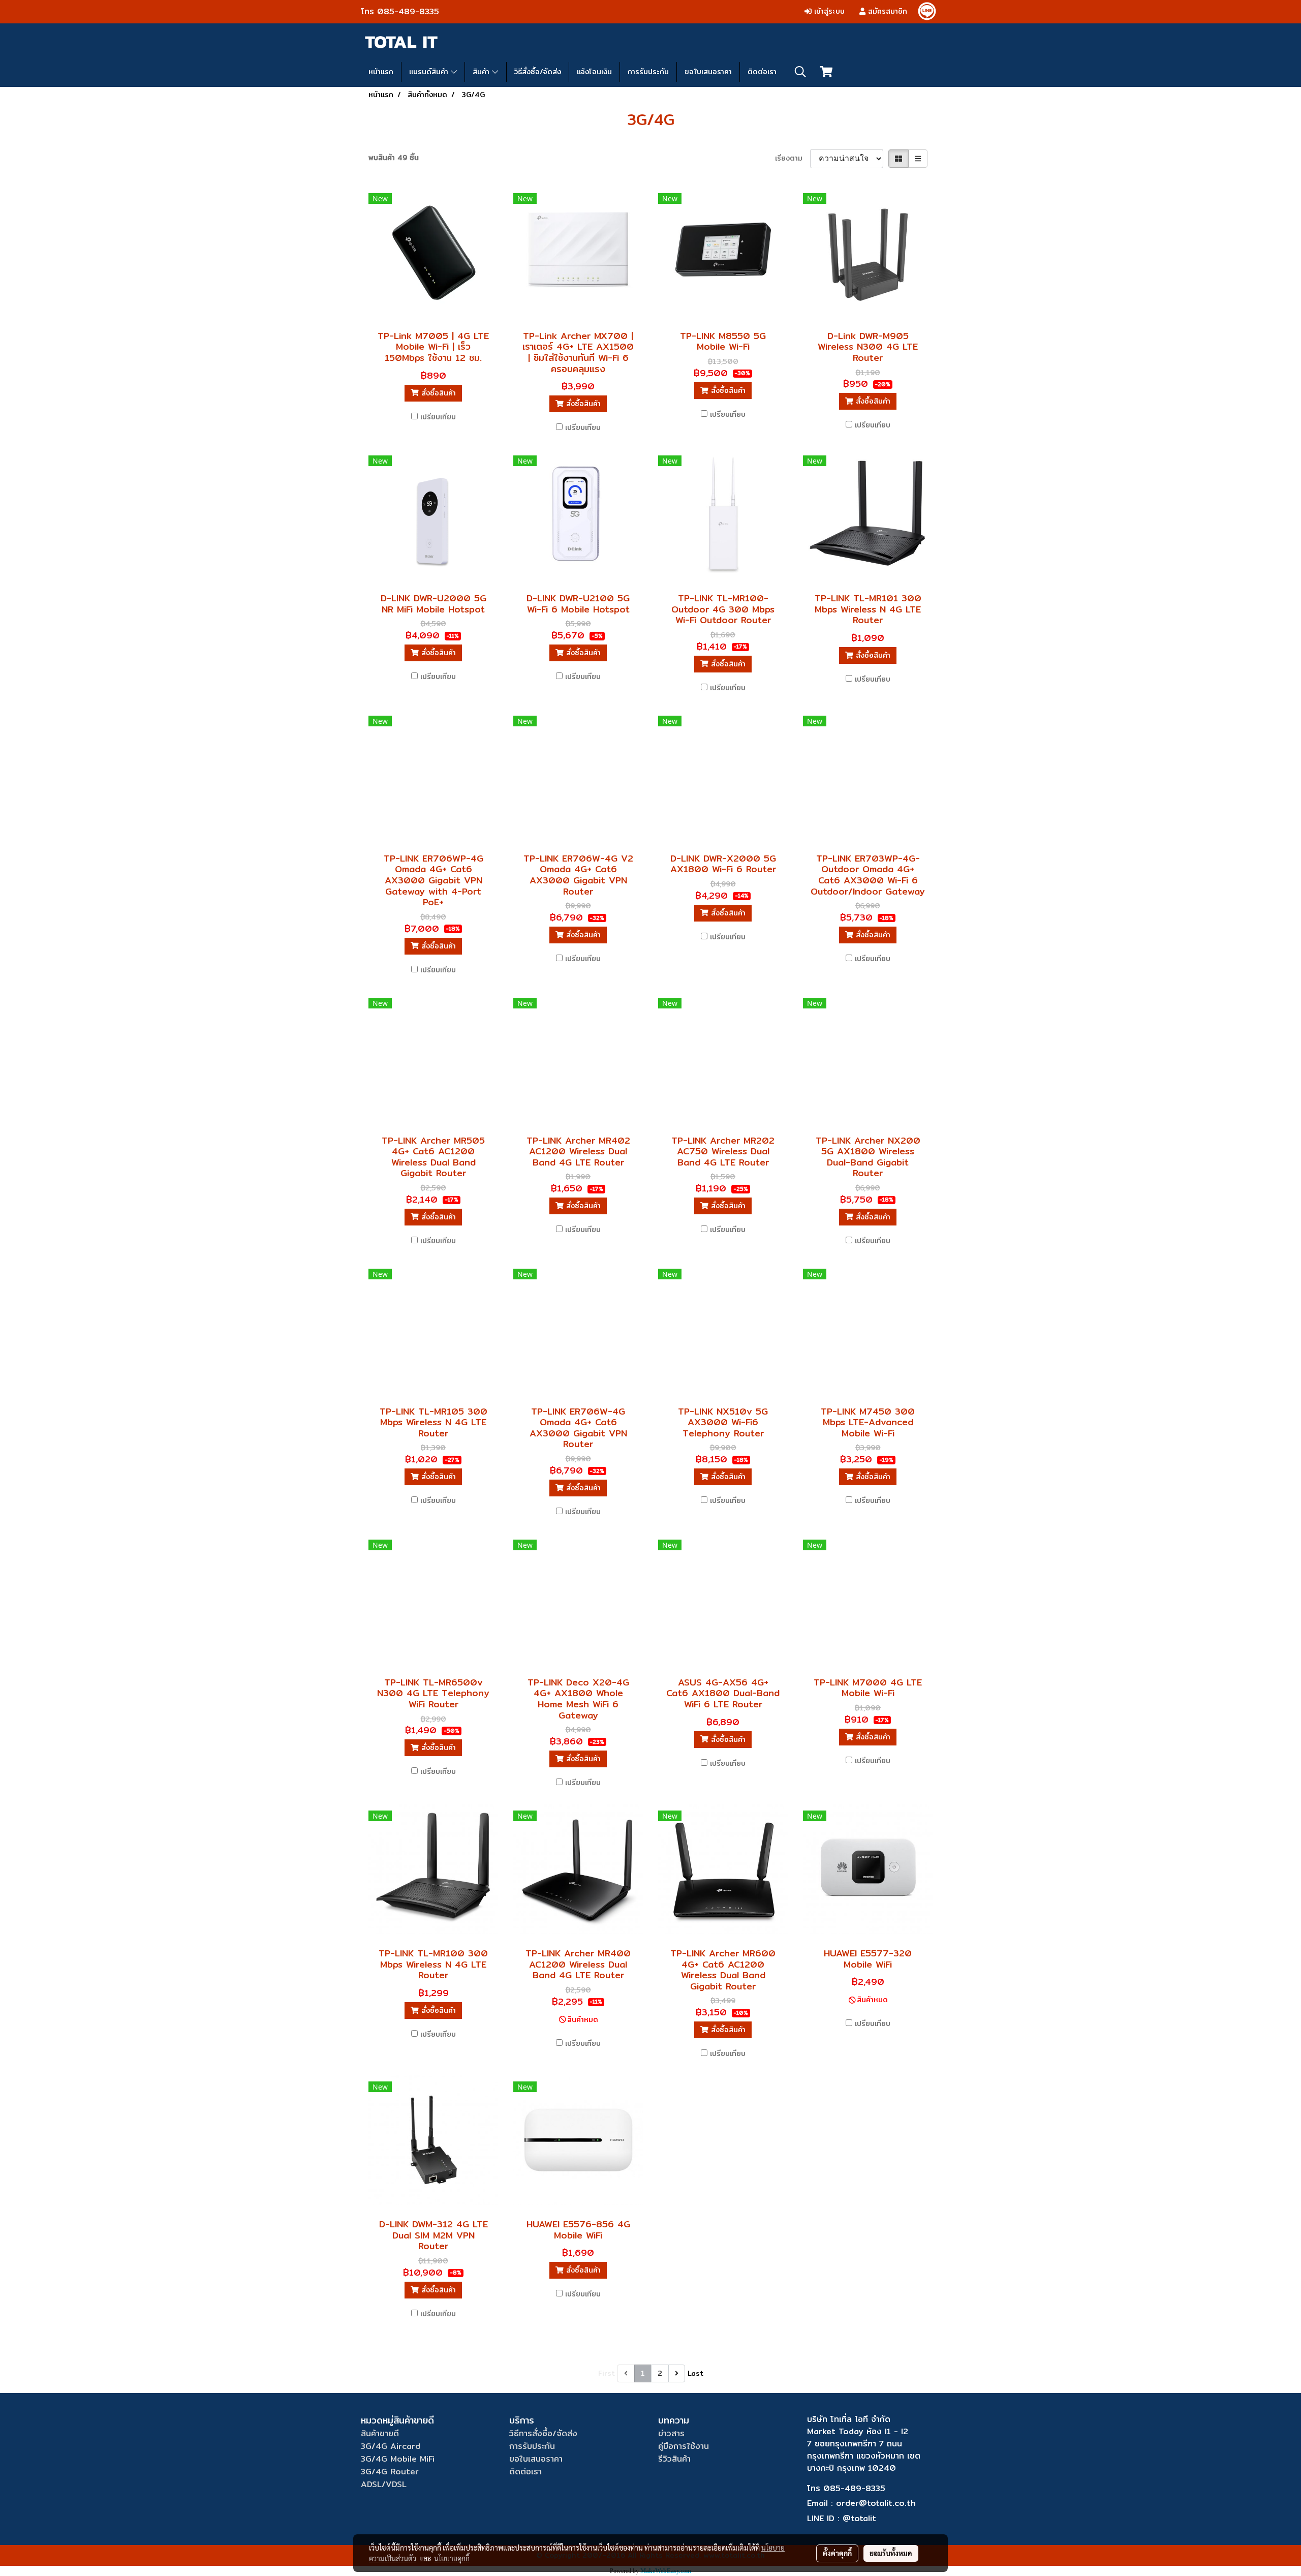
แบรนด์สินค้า (430, 72)
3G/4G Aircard (391, 2446)
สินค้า (482, 72)
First (607, 2373)
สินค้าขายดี (380, 2433)
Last (695, 2373)
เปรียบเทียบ (438, 417)
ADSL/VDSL (384, 2484)
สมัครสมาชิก (886, 11)
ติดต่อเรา (762, 72)
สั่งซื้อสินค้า (437, 393)
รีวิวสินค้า (674, 2459)
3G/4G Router (390, 2472)
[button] (800, 72)
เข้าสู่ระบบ (828, 11)
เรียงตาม (793, 158)
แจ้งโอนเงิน (594, 72)
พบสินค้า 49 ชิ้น (394, 158)
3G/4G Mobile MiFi (398, 2459)
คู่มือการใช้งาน (684, 2446)
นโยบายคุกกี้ (452, 2558)
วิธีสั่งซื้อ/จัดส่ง (538, 72)
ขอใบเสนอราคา (708, 72)
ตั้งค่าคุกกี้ (837, 2553)
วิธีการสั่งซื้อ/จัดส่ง (543, 2433)
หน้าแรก (381, 72)
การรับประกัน (648, 72)
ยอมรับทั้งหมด (891, 2553)
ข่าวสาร (671, 2433)
